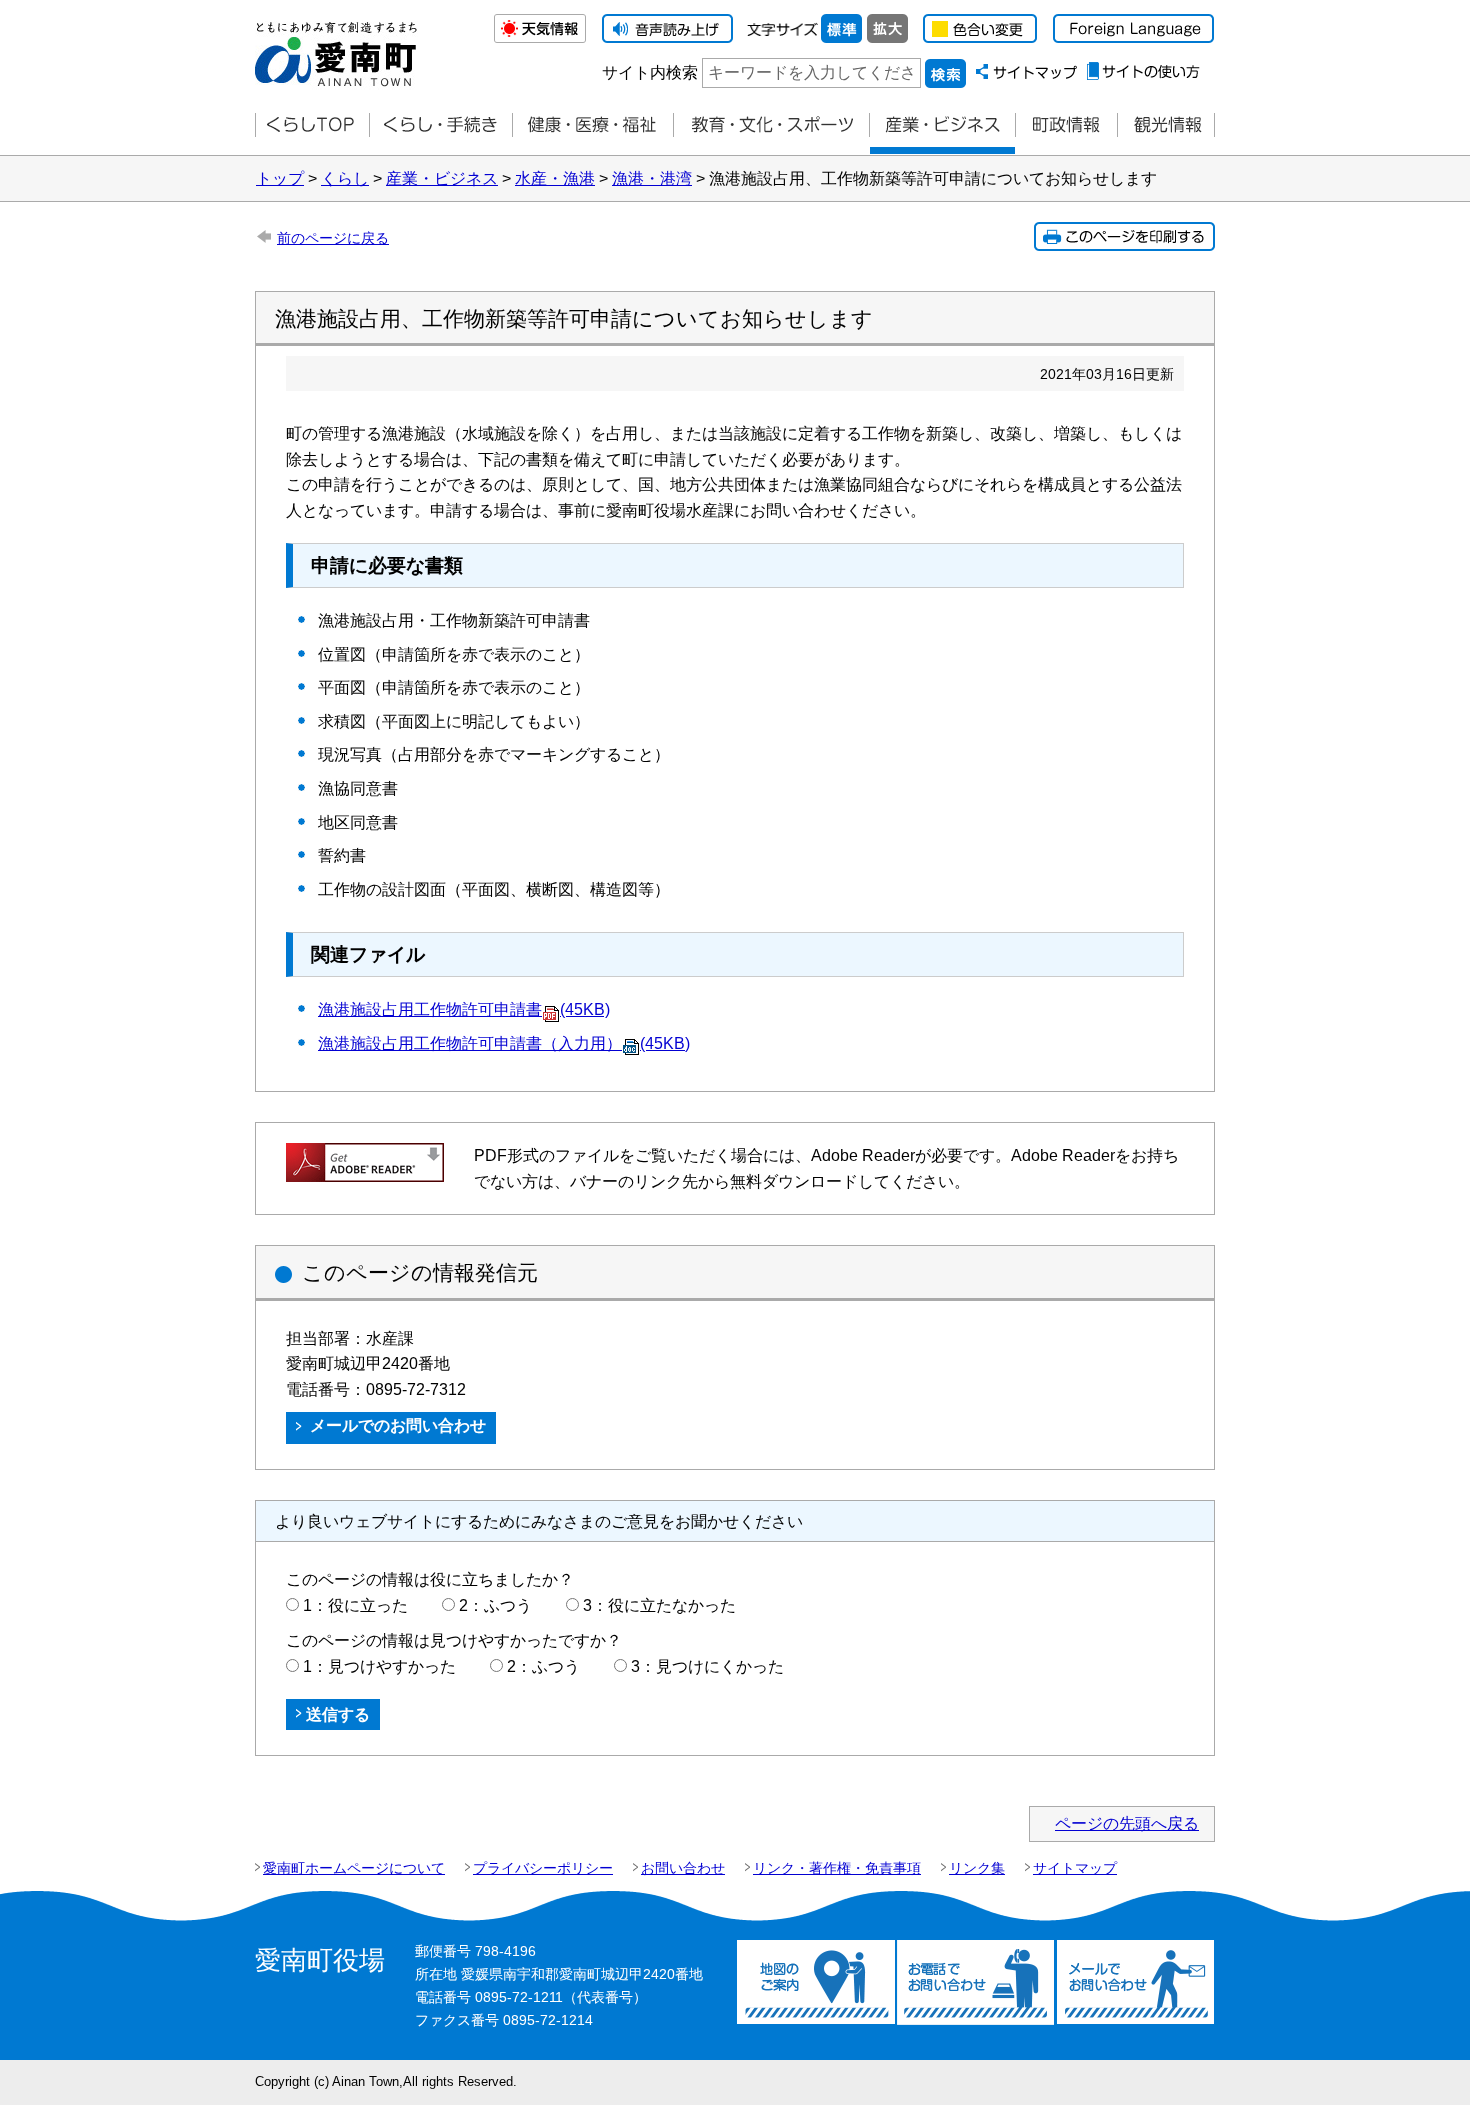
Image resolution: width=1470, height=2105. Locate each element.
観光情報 (1166, 125)
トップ (280, 178)
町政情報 (1066, 125)
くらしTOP (312, 125)
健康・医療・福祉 (592, 125)
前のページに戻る (333, 238)
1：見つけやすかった (379, 1666)
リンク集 (977, 1868)
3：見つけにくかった (707, 1666)
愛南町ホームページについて (354, 1868)
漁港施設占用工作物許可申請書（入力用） (504, 1043)
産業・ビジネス (942, 125)
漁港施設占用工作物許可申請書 (464, 1009)
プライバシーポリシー (543, 1868)
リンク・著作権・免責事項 (837, 1868)
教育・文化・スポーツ (771, 125)
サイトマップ (1075, 1868)
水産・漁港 (555, 178)
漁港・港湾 (652, 178)
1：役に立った (355, 1605)
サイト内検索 (650, 72)
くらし (345, 178)
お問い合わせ (683, 1868)
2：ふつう (495, 1605)
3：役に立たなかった (659, 1605)
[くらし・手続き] (440, 125)
